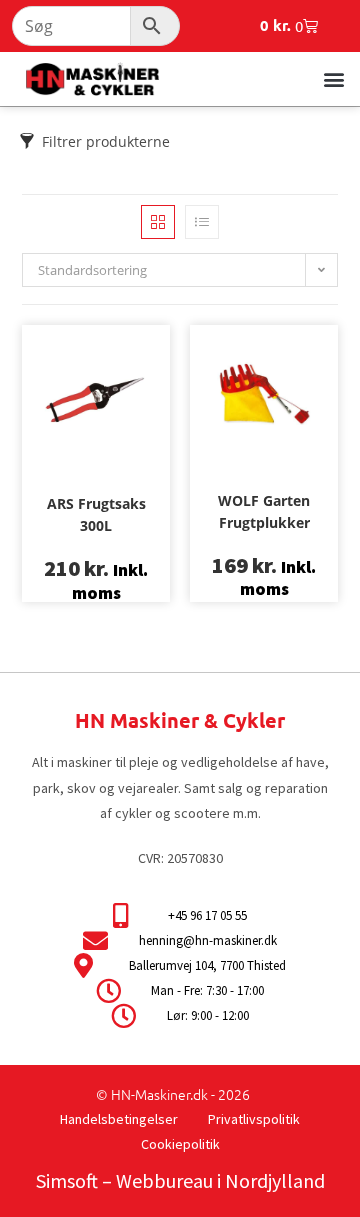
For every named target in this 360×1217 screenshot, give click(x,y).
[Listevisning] (202, 222)
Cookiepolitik (180, 1144)
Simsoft (67, 1180)
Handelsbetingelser (119, 1119)
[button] (333, 78)
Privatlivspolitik (254, 1119)
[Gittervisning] (158, 222)
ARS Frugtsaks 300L (96, 514)
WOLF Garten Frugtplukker (264, 511)
